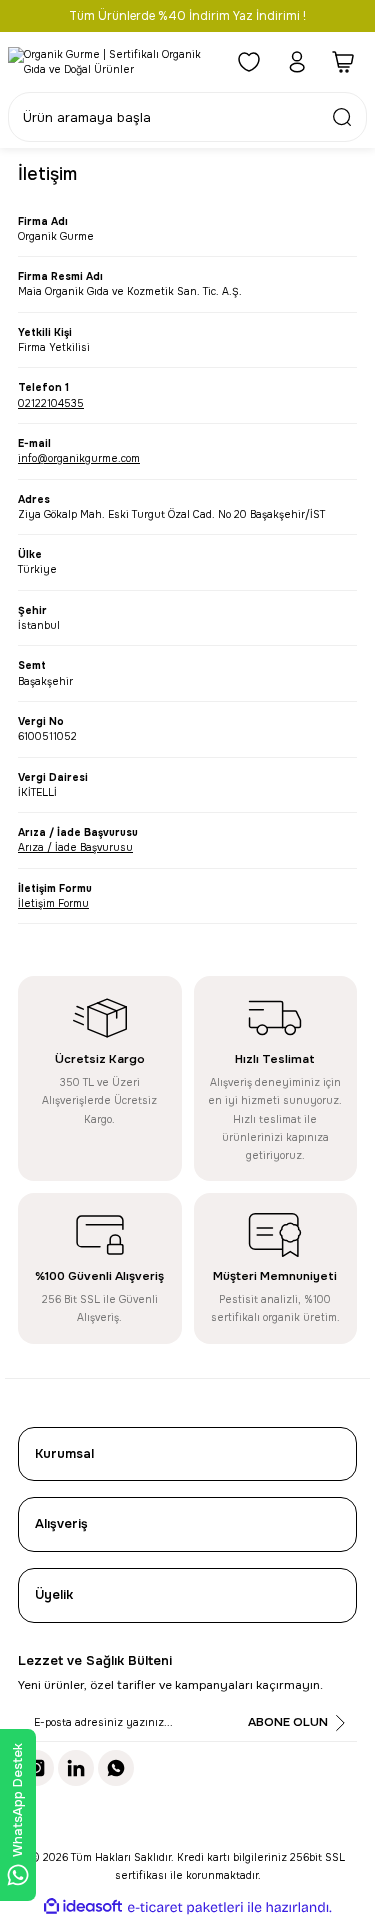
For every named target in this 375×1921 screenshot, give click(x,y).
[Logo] (111, 62)
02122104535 (51, 403)
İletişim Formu (53, 903)
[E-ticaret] (185, 1907)
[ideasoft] (83, 1907)
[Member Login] (297, 62)
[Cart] (345, 62)
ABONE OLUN (288, 1722)
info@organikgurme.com (79, 458)
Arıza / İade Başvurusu (75, 847)
